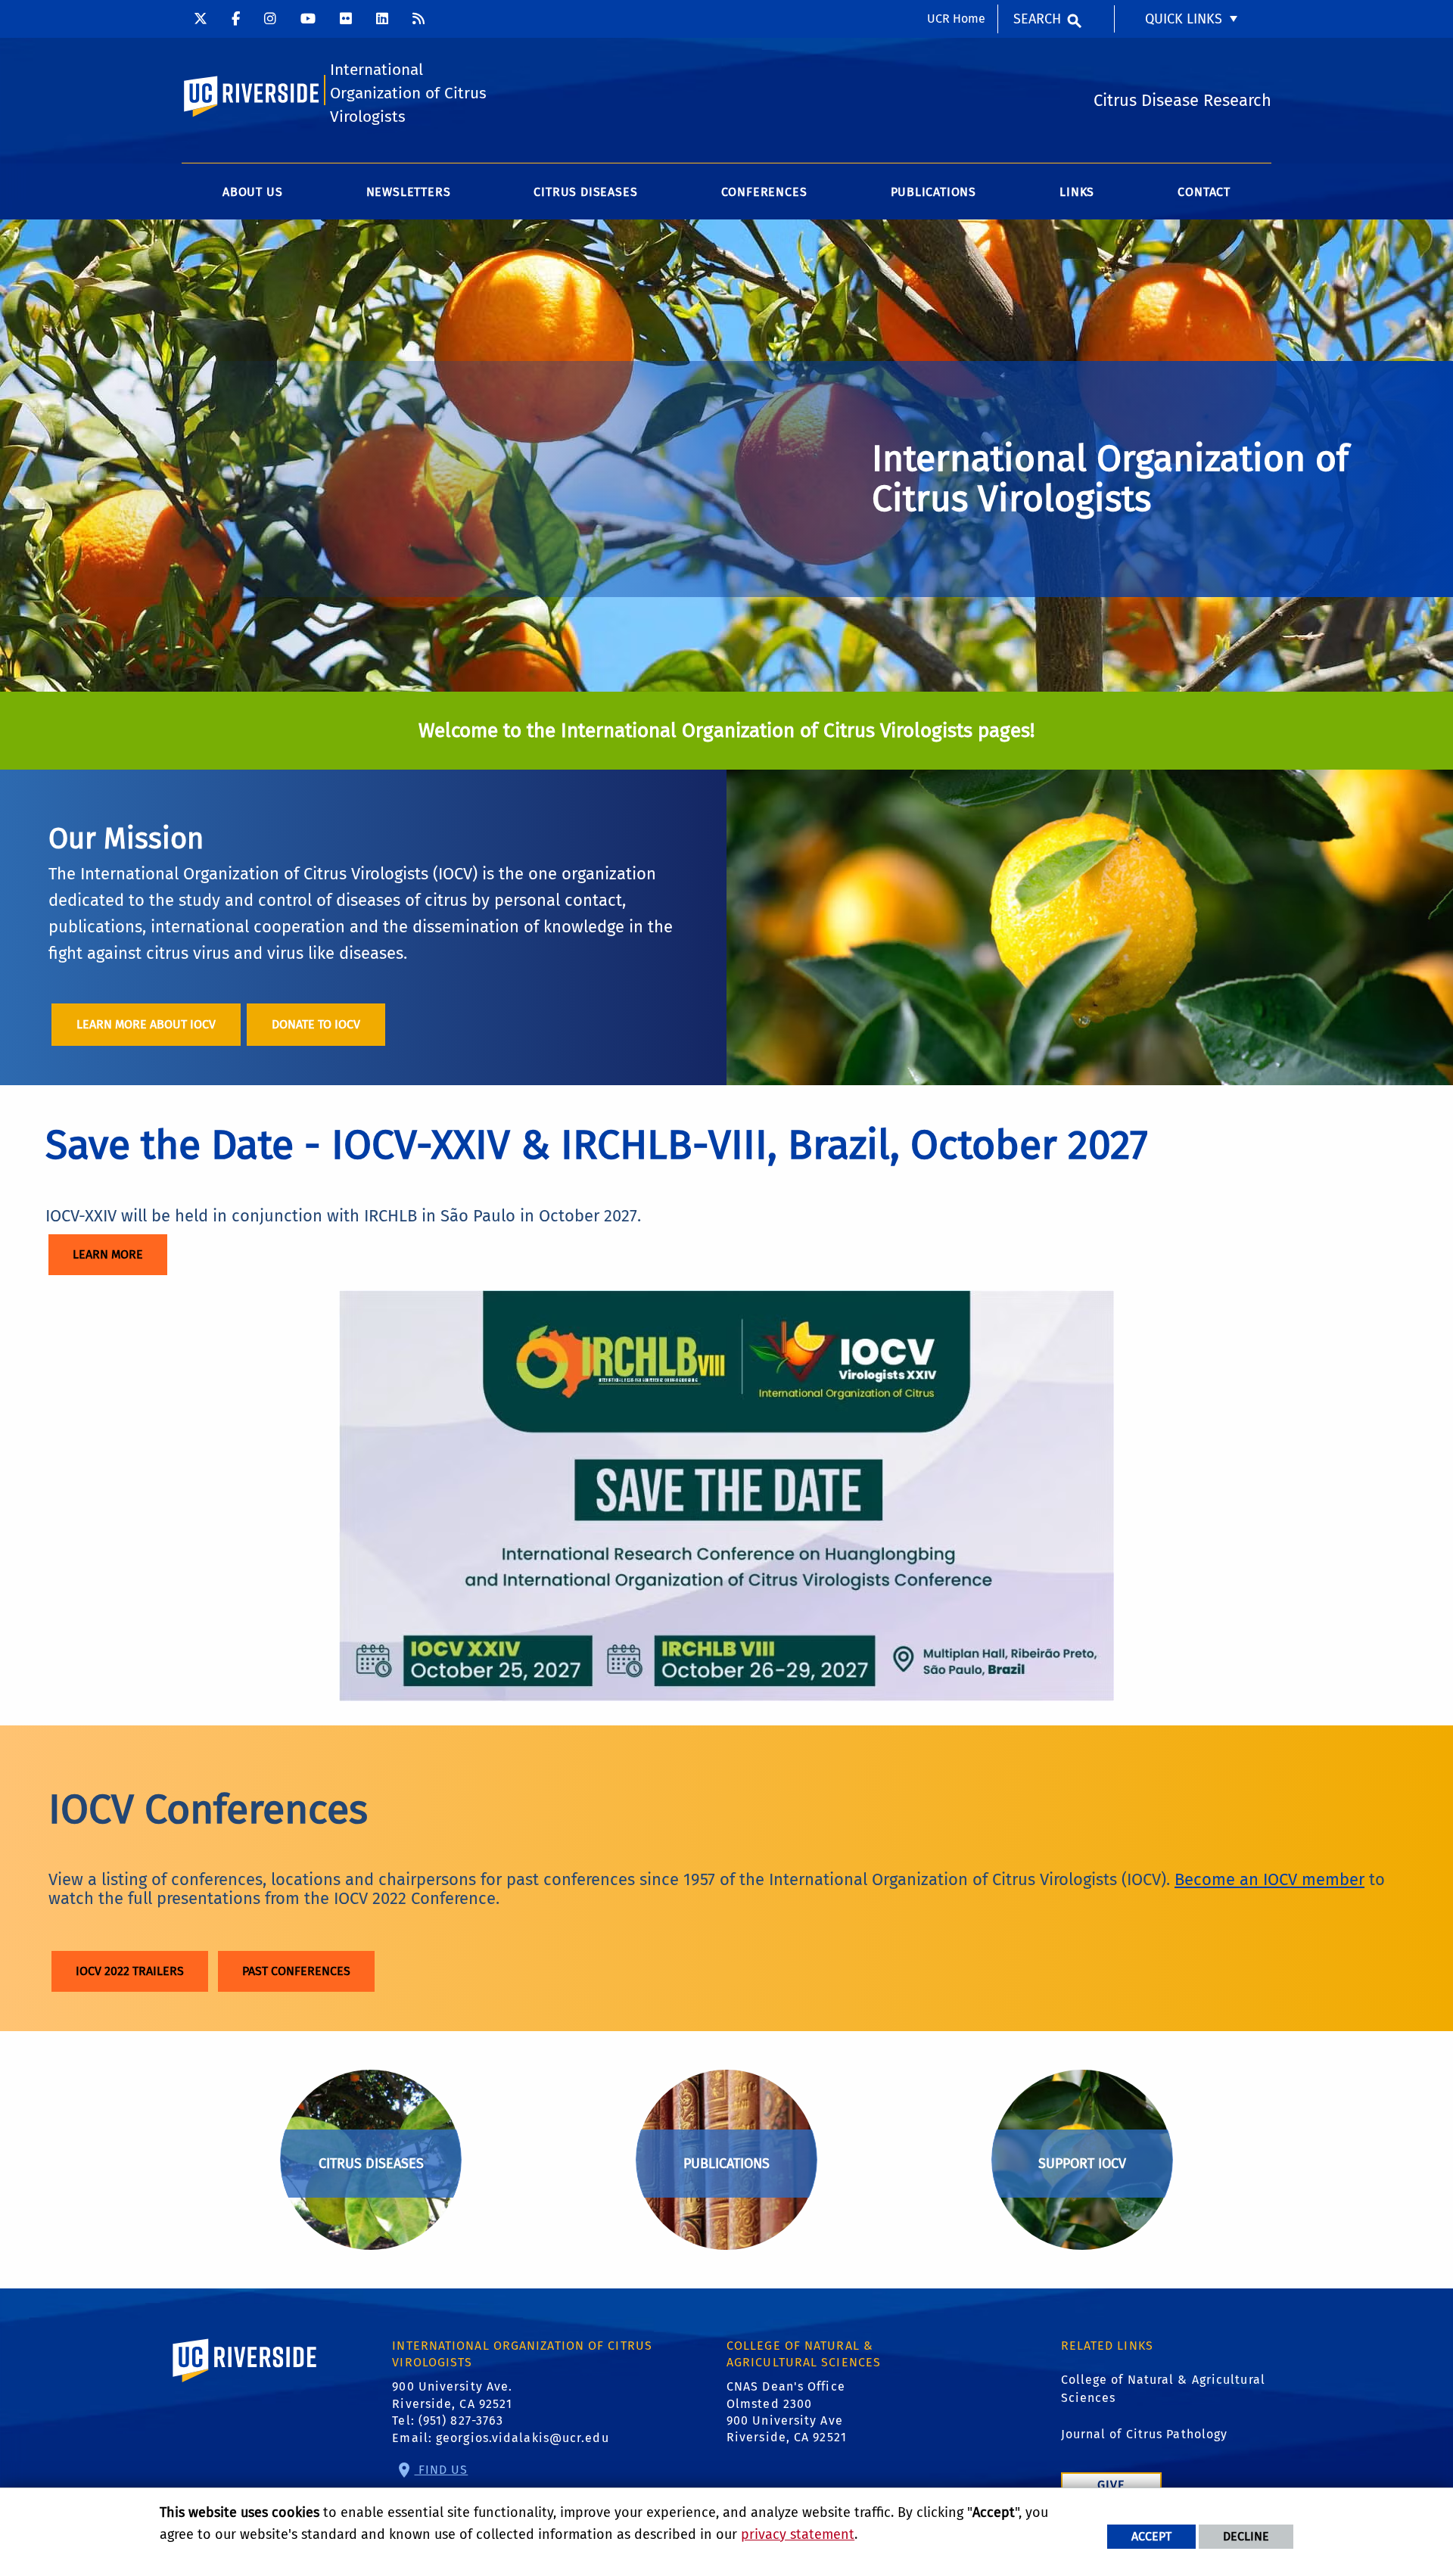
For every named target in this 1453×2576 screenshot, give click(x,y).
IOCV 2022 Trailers (130, 1971)
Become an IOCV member (1269, 1879)
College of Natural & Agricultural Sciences (1163, 2389)
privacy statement (798, 2534)
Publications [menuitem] (934, 192)
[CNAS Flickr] (346, 19)
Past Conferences (296, 1971)
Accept (1151, 2536)
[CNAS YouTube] (308, 19)
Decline (1246, 2536)
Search (1037, 19)
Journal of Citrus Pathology (1145, 2434)
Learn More (108, 1254)
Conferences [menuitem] (764, 192)
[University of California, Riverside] (245, 2382)
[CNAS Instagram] (270, 19)
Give (1111, 2485)
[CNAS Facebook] (236, 19)
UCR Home (956, 19)
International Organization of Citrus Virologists (408, 93)
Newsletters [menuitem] (409, 192)
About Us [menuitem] (252, 192)
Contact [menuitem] (1204, 192)
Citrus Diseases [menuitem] (585, 192)
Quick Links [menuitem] (1184, 19)
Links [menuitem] (1077, 192)
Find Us (442, 2470)
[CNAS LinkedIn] (382, 19)
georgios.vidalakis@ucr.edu (523, 2438)
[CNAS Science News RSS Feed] (418, 19)
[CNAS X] (201, 19)
